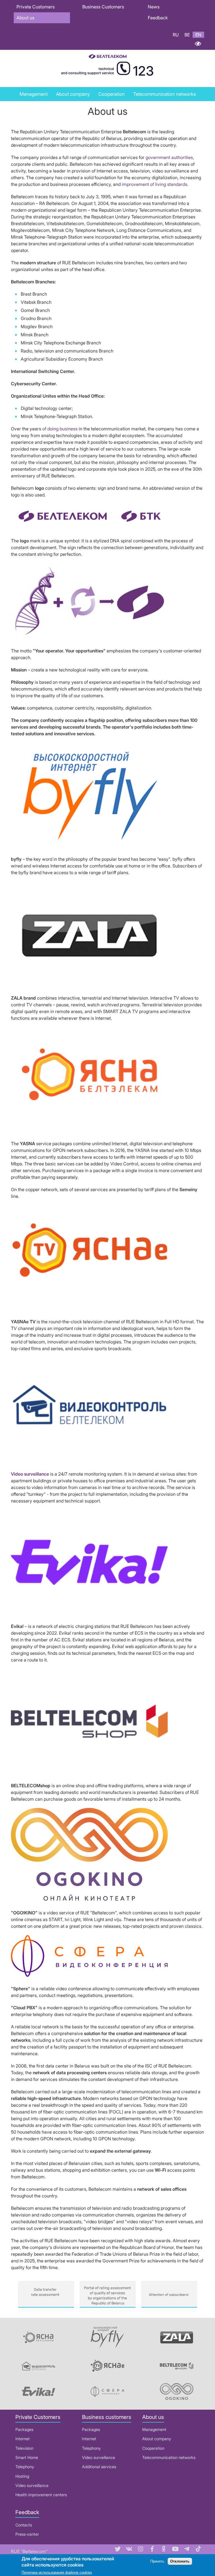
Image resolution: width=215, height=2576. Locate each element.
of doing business (60, 429)
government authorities (169, 157)
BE (187, 35)
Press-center (27, 2534)
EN (198, 35)
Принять (157, 2561)
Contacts (24, 2525)
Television (24, 2448)
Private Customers (36, 7)
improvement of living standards (155, 184)
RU (176, 35)
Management (34, 94)
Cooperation (112, 94)
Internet (23, 2439)
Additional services (99, 2467)
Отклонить (180, 2561)
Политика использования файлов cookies (57, 2573)
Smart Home (27, 2457)
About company (157, 2439)
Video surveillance (32, 2485)
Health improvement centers (41, 2495)
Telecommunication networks (169, 2457)
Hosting (22, 2476)
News (154, 7)
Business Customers (103, 7)
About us (25, 18)
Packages (24, 2429)
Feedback (158, 18)
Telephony (25, 2467)
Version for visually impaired (198, 44)
